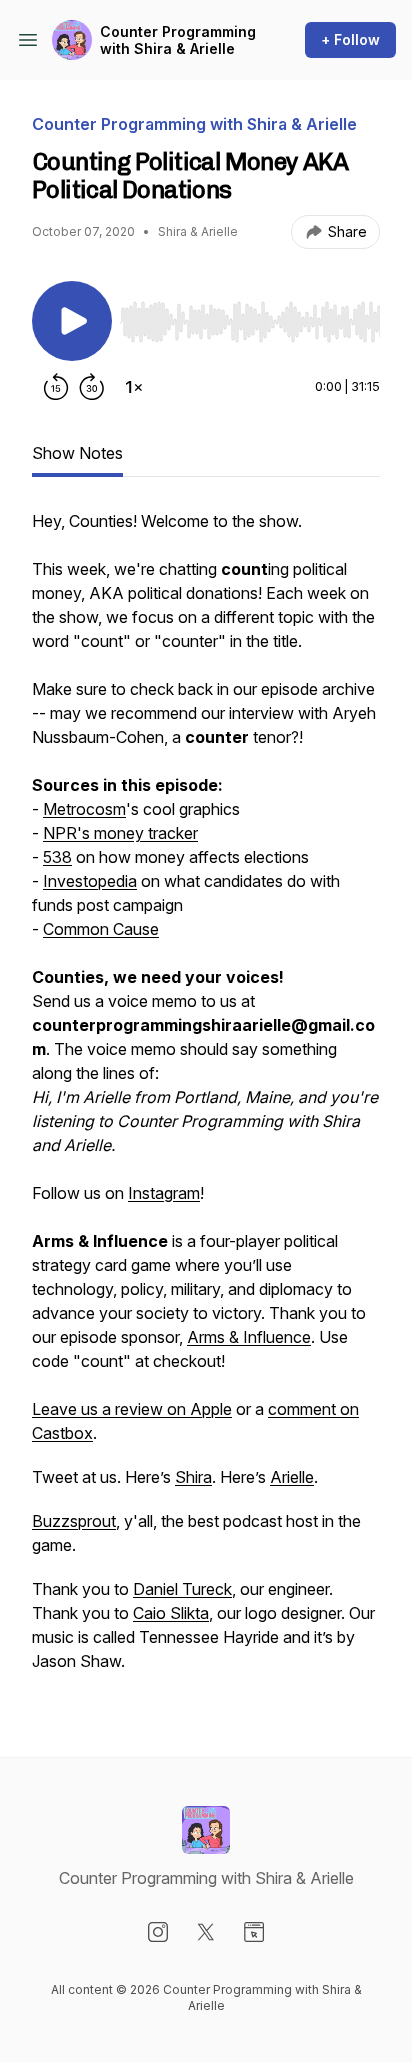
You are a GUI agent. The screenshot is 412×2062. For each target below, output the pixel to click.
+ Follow (350, 39)
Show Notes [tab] (77, 453)
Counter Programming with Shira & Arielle (178, 40)
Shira (193, 1477)
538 (57, 857)
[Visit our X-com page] (206, 1932)
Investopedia (90, 881)
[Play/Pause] (72, 321)
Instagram (164, 1193)
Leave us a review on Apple (132, 1409)
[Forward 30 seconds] (92, 387)
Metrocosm (84, 809)
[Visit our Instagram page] (158, 1932)
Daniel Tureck (182, 1589)
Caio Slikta (171, 1613)
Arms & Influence (249, 1337)
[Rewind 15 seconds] (56, 387)
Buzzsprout (74, 1521)
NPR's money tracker (120, 833)
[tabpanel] (206, 1101)
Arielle (292, 1477)
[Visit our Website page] (254, 1932)
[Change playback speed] (134, 387)
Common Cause (101, 929)
